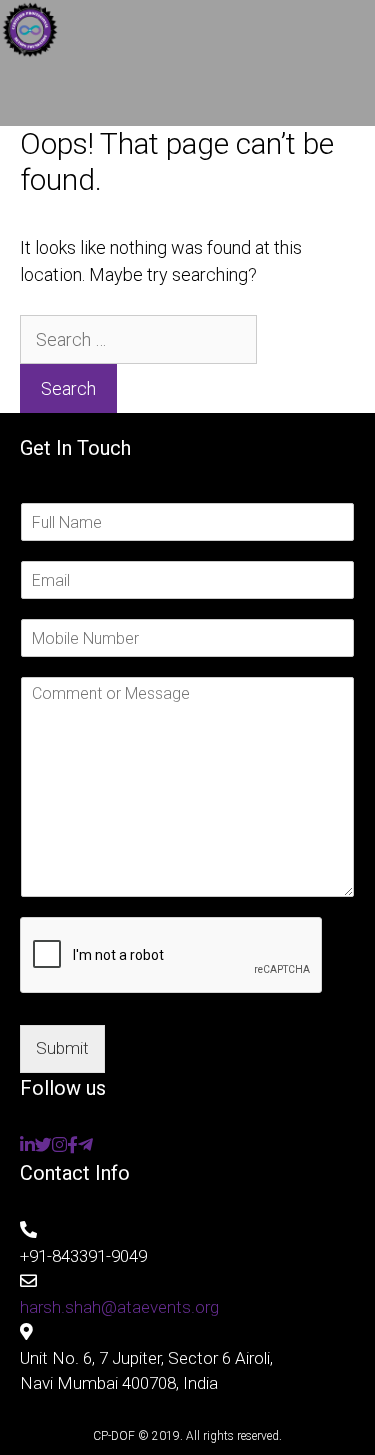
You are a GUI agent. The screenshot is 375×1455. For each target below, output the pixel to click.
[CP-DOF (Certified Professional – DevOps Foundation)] (30, 33)
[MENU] (187, 96)
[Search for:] (138, 339)
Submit (62, 1048)
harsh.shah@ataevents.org (119, 1307)
